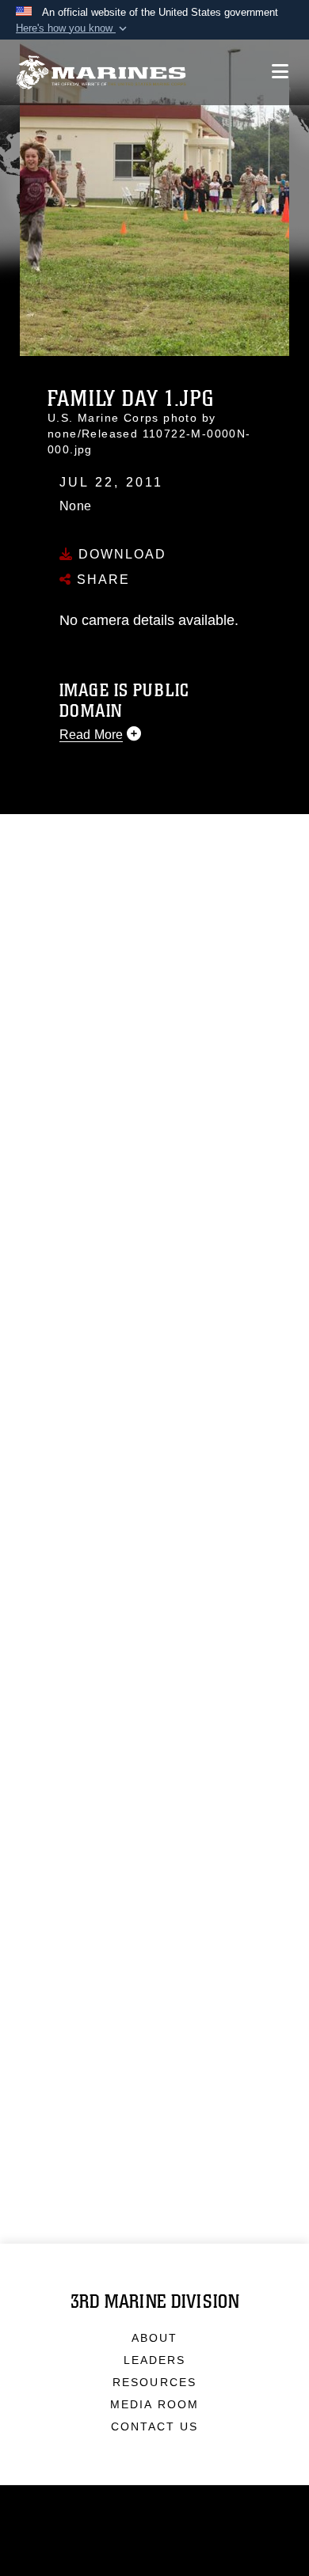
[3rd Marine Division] (101, 72)
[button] (73, 28)
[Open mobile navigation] (280, 72)
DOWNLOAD (120, 554)
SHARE (101, 580)
